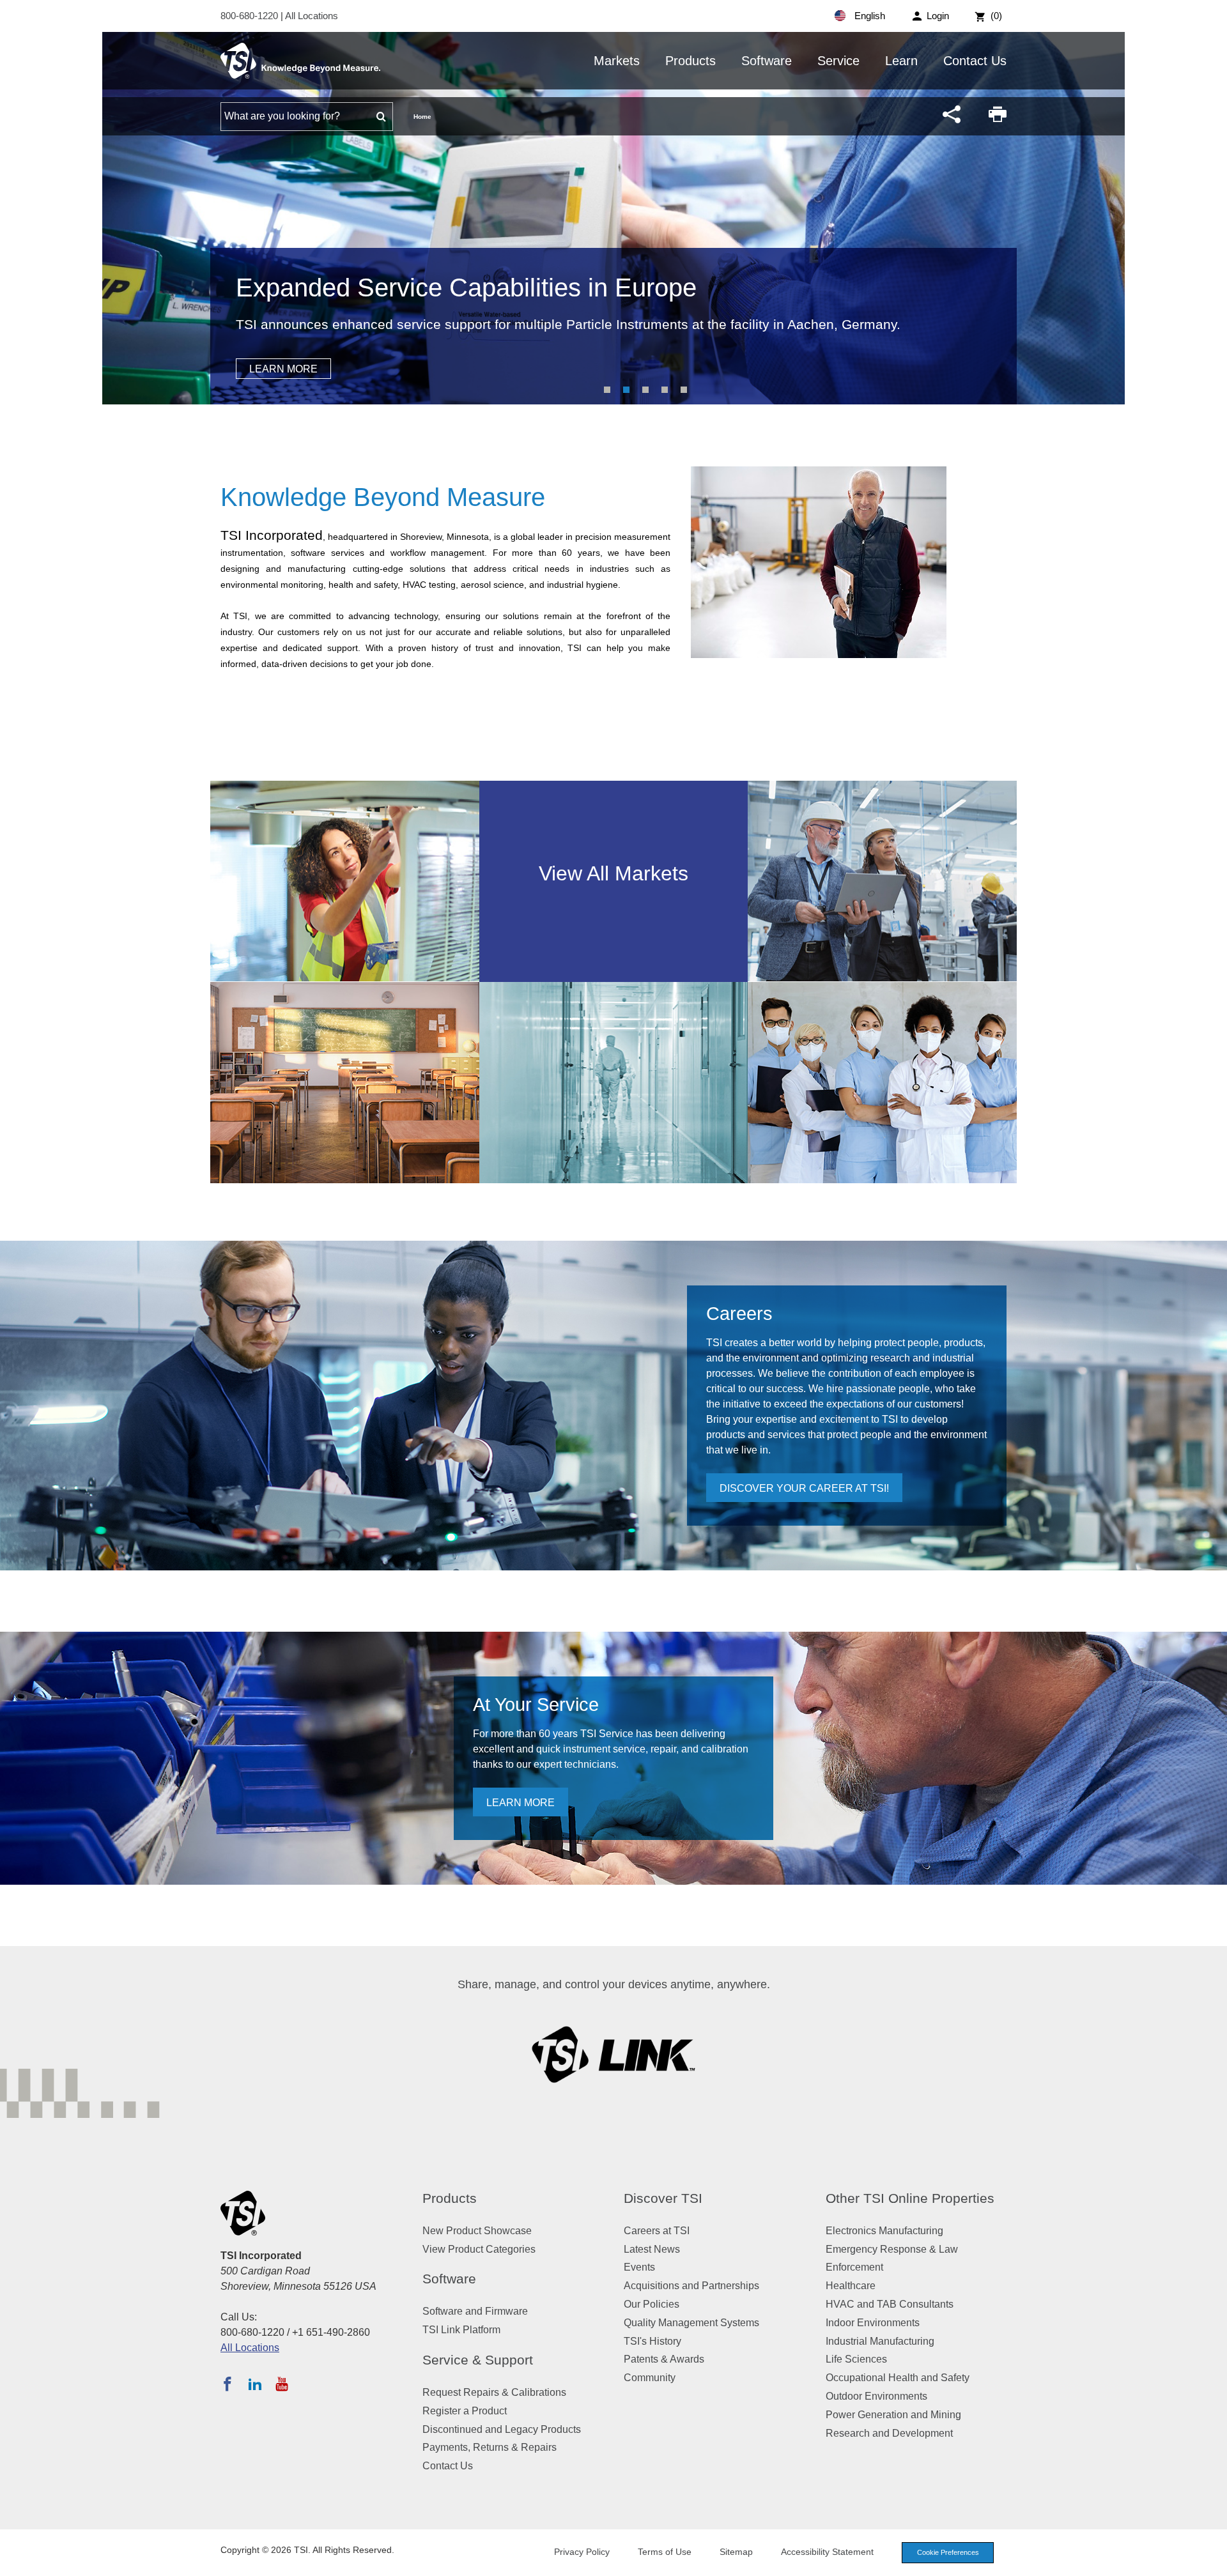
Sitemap (736, 2552)
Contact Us (975, 61)
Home (422, 117)
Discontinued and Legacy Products (502, 2429)
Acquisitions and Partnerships (691, 2286)
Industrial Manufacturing (880, 2341)
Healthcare (851, 2286)
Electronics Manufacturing (884, 2231)
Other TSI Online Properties (910, 2198)
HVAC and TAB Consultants (890, 2304)
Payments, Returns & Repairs (490, 2447)
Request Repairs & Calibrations (494, 2392)
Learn (901, 61)
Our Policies (652, 2304)
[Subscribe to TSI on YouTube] (282, 2384)
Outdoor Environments (876, 2396)
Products (691, 61)
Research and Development (889, 2433)
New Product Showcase (477, 2231)
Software (767, 61)
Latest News (652, 2249)
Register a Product (465, 2411)
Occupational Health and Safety (898, 2378)
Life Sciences (856, 2359)
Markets (617, 61)
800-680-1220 (251, 16)
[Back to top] (1211, 2560)
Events (639, 2267)
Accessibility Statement (827, 2552)
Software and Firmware (475, 2311)
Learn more (521, 1803)
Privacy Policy (582, 2552)
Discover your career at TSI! (804, 1488)
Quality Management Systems (691, 2323)
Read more (281, 369)
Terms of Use (665, 2552)
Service (838, 61)
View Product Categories (479, 2249)
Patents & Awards (664, 2359)
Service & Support (478, 2360)
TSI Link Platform (461, 2330)
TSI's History (652, 2341)
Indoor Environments (873, 2323)
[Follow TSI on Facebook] (228, 2384)
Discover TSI (663, 2198)
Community (650, 2378)
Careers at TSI (657, 2231)
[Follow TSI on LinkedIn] (255, 2384)
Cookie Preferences (948, 2552)
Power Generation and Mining (893, 2415)
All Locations (312, 16)
